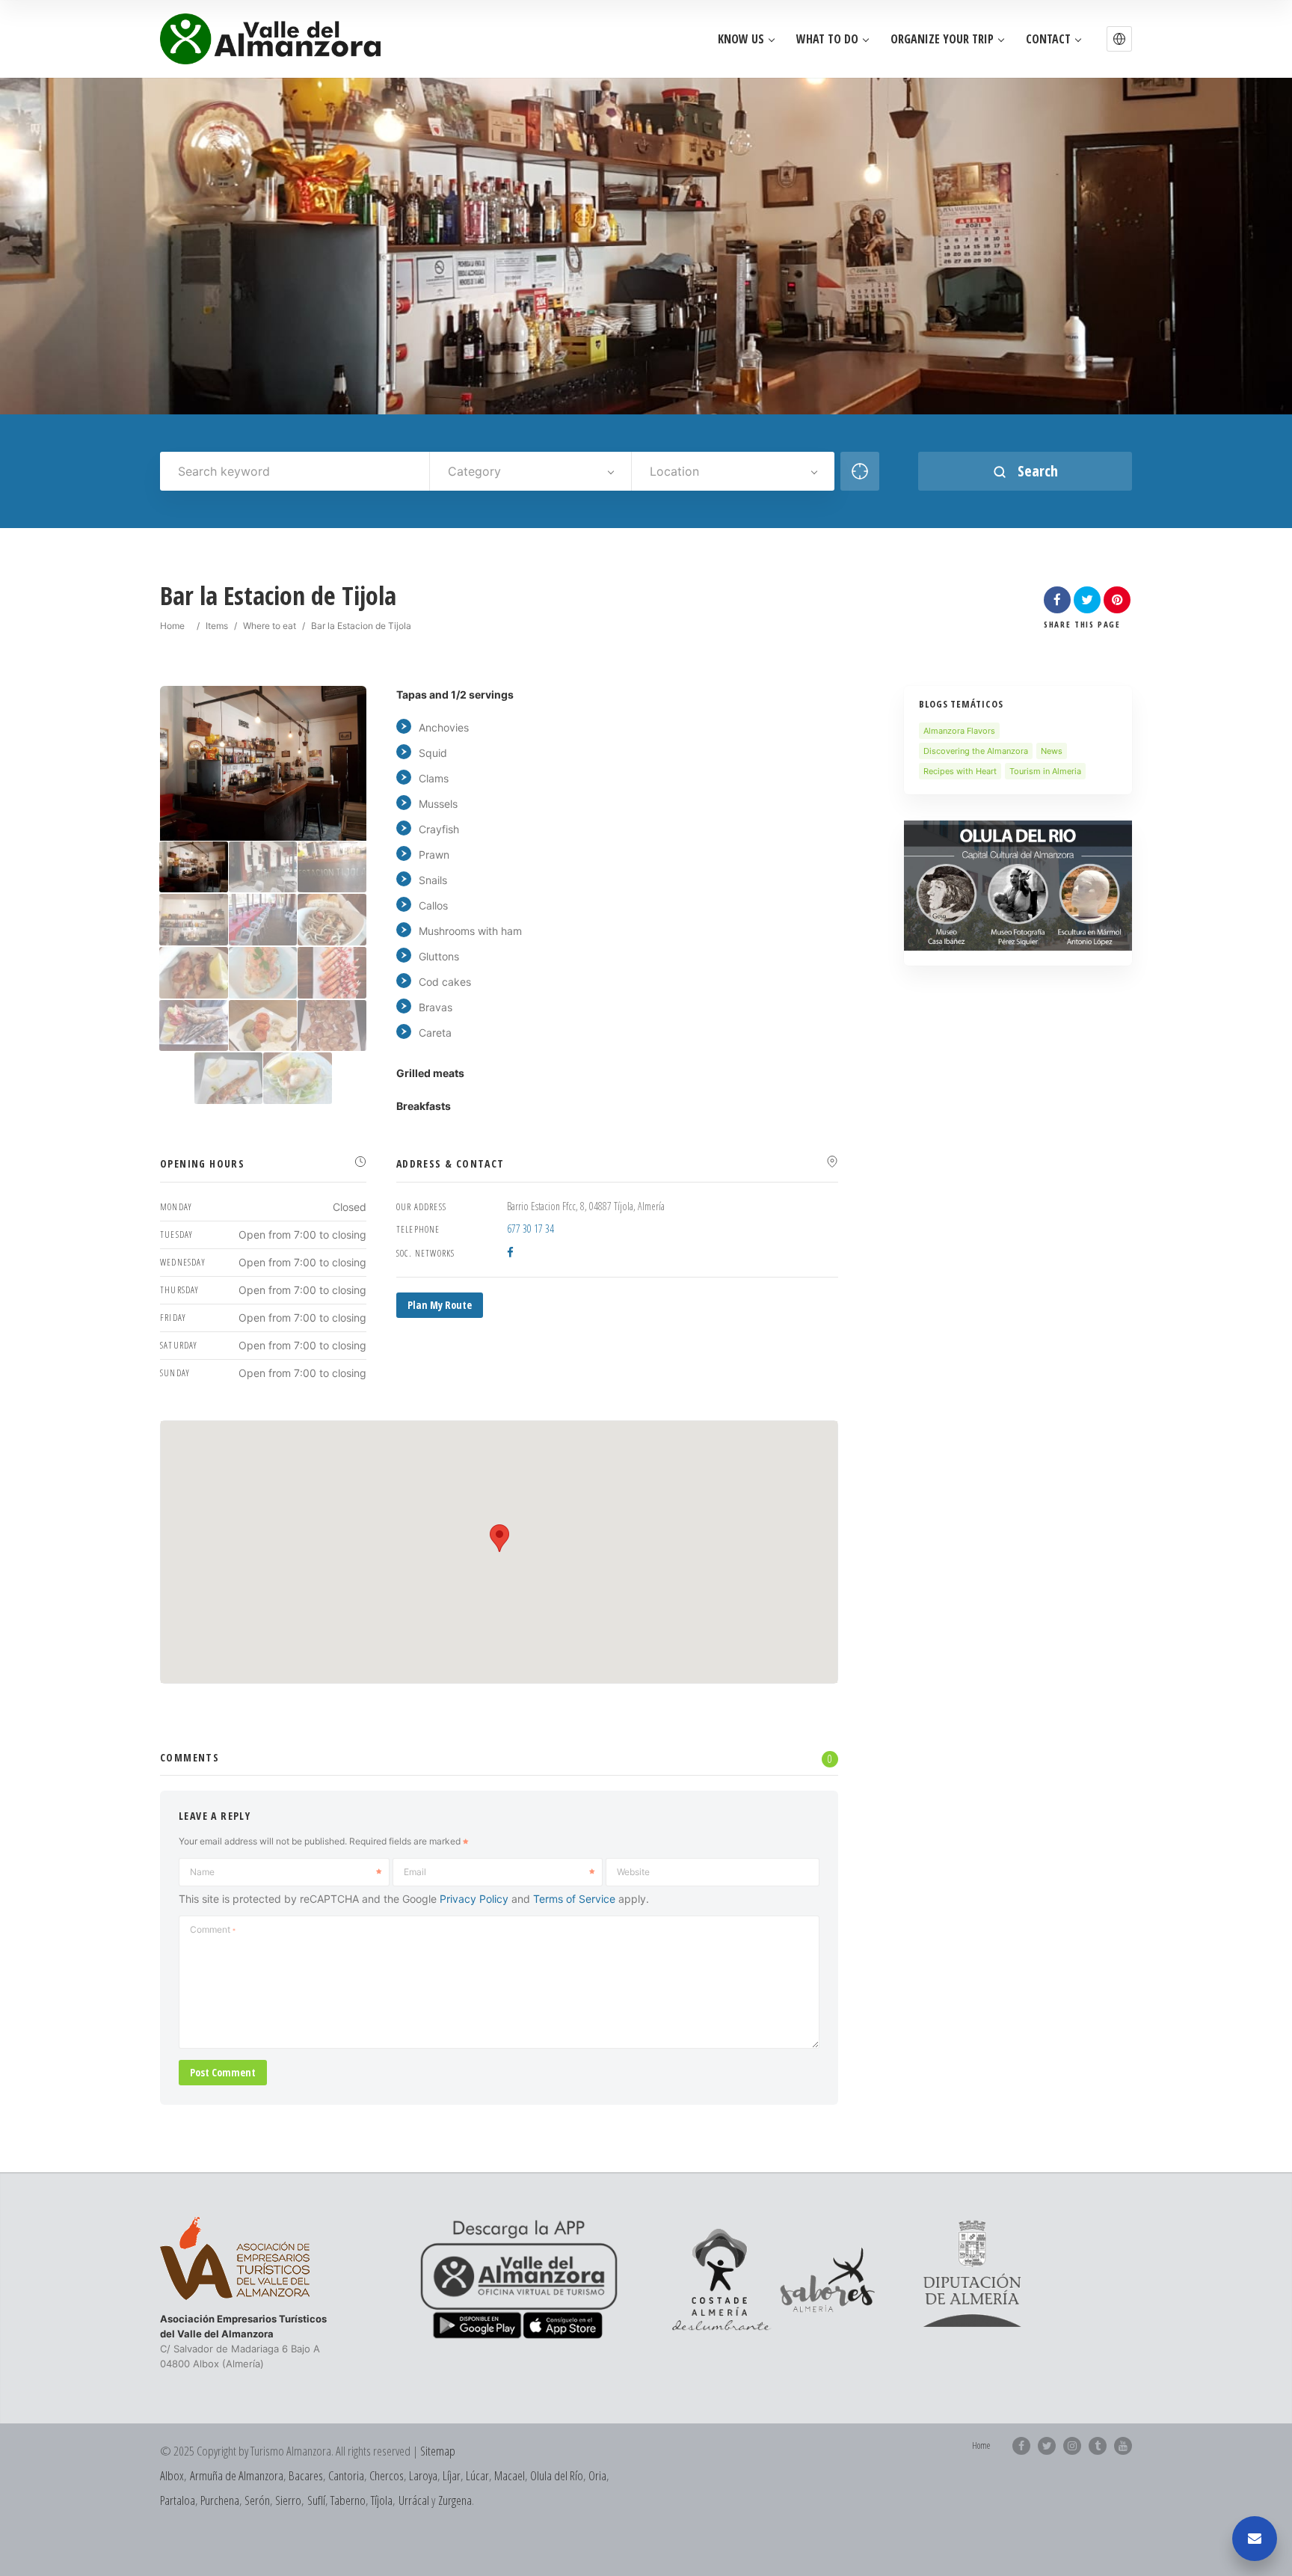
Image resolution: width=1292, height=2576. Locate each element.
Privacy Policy (474, 1899)
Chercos (387, 2475)
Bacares (306, 2475)
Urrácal (414, 2500)
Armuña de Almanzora (237, 2475)
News (1052, 751)
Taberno (348, 2500)
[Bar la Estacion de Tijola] (194, 867)
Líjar (452, 2475)
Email (415, 1872)
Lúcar (477, 2475)
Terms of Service (574, 1899)
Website (633, 1872)
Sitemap (438, 2451)
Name (202, 1872)
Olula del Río (557, 2475)
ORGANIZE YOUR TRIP (942, 39)
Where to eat (270, 626)
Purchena (220, 2500)
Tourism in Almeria (1045, 771)
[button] (1119, 39)
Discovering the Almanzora (976, 751)
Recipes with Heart (960, 771)
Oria (597, 2475)
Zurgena (455, 2500)
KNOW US (741, 39)
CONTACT (1048, 39)
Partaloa (178, 2500)
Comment (213, 1929)
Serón (257, 2500)
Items (217, 626)
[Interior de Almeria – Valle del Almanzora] (270, 39)
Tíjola (382, 2500)
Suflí (316, 2500)
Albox (172, 2475)
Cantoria (346, 2475)
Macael (510, 2475)
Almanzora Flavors (959, 731)
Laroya (423, 2475)
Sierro (288, 2500)
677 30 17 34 (530, 1229)
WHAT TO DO (827, 39)
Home (172, 626)
